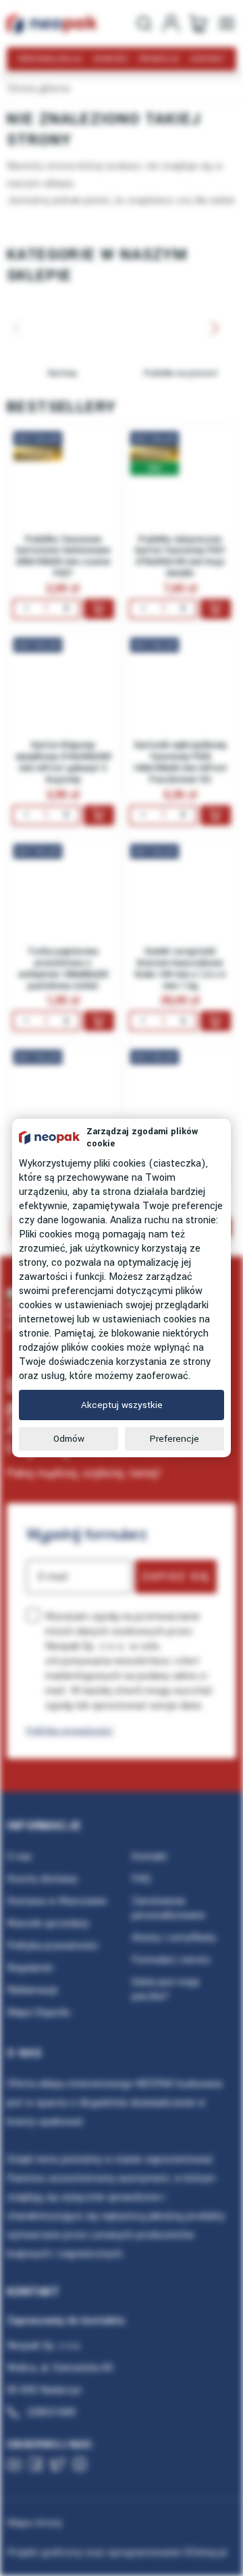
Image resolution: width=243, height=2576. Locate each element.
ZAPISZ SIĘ (176, 1577)
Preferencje (174, 1439)
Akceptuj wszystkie (122, 1405)
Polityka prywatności (70, 1731)
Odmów (69, 1439)
